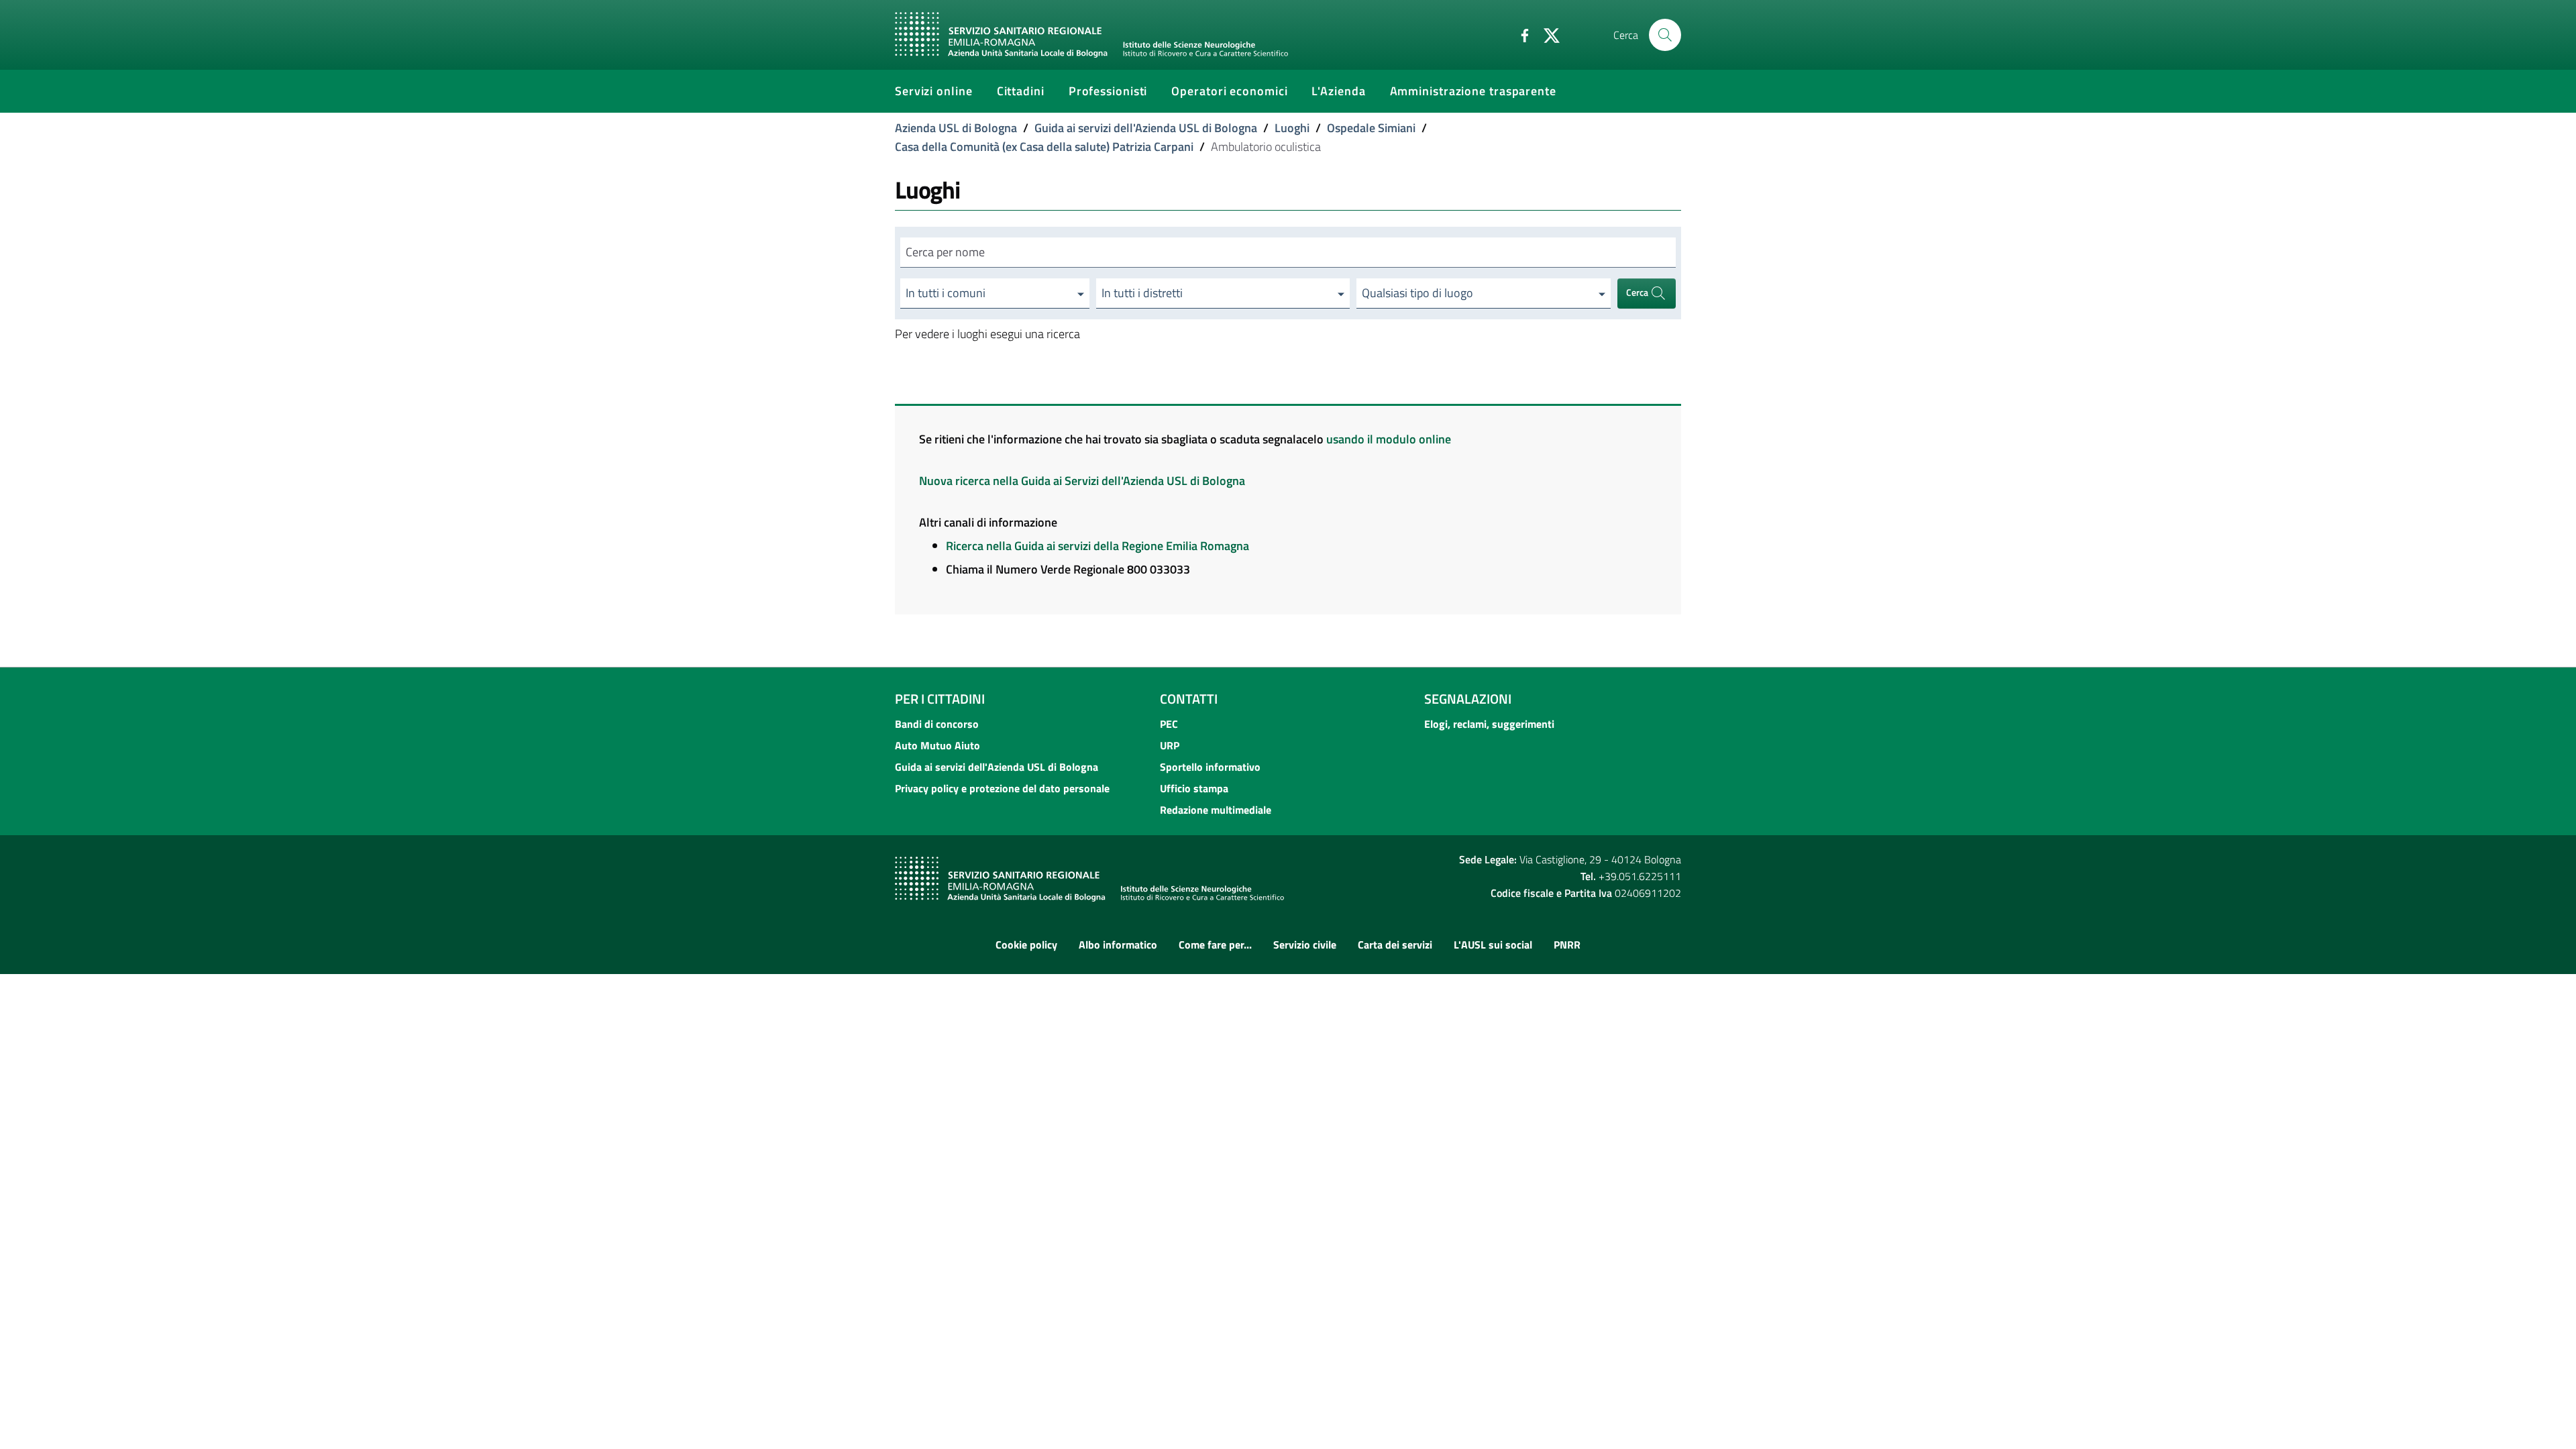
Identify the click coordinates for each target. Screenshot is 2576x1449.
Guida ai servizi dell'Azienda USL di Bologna (1146, 128)
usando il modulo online (1389, 439)
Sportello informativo (1210, 767)
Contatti (1189, 699)
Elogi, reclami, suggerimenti (1489, 724)
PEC (1169, 724)
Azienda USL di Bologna (956, 128)
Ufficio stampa (1194, 788)
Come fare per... (1215, 945)
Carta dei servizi (1395, 945)
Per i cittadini (940, 699)
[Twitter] (1546, 34)
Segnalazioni (1468, 699)
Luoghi (1292, 128)
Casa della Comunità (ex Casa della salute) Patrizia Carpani (1044, 147)
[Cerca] (1665, 35)
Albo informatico (1118, 945)
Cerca (1638, 292)
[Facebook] (1519, 34)
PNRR (1567, 945)
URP (1170, 745)
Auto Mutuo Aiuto (937, 745)
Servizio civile (1305, 945)
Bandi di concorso (937, 724)
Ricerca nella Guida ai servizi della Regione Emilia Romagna (1097, 546)
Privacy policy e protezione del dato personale (1002, 788)
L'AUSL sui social (1493, 945)
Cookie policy (1026, 945)
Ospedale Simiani (1371, 128)
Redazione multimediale (1216, 810)
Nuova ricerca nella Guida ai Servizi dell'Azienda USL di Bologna (1082, 481)
